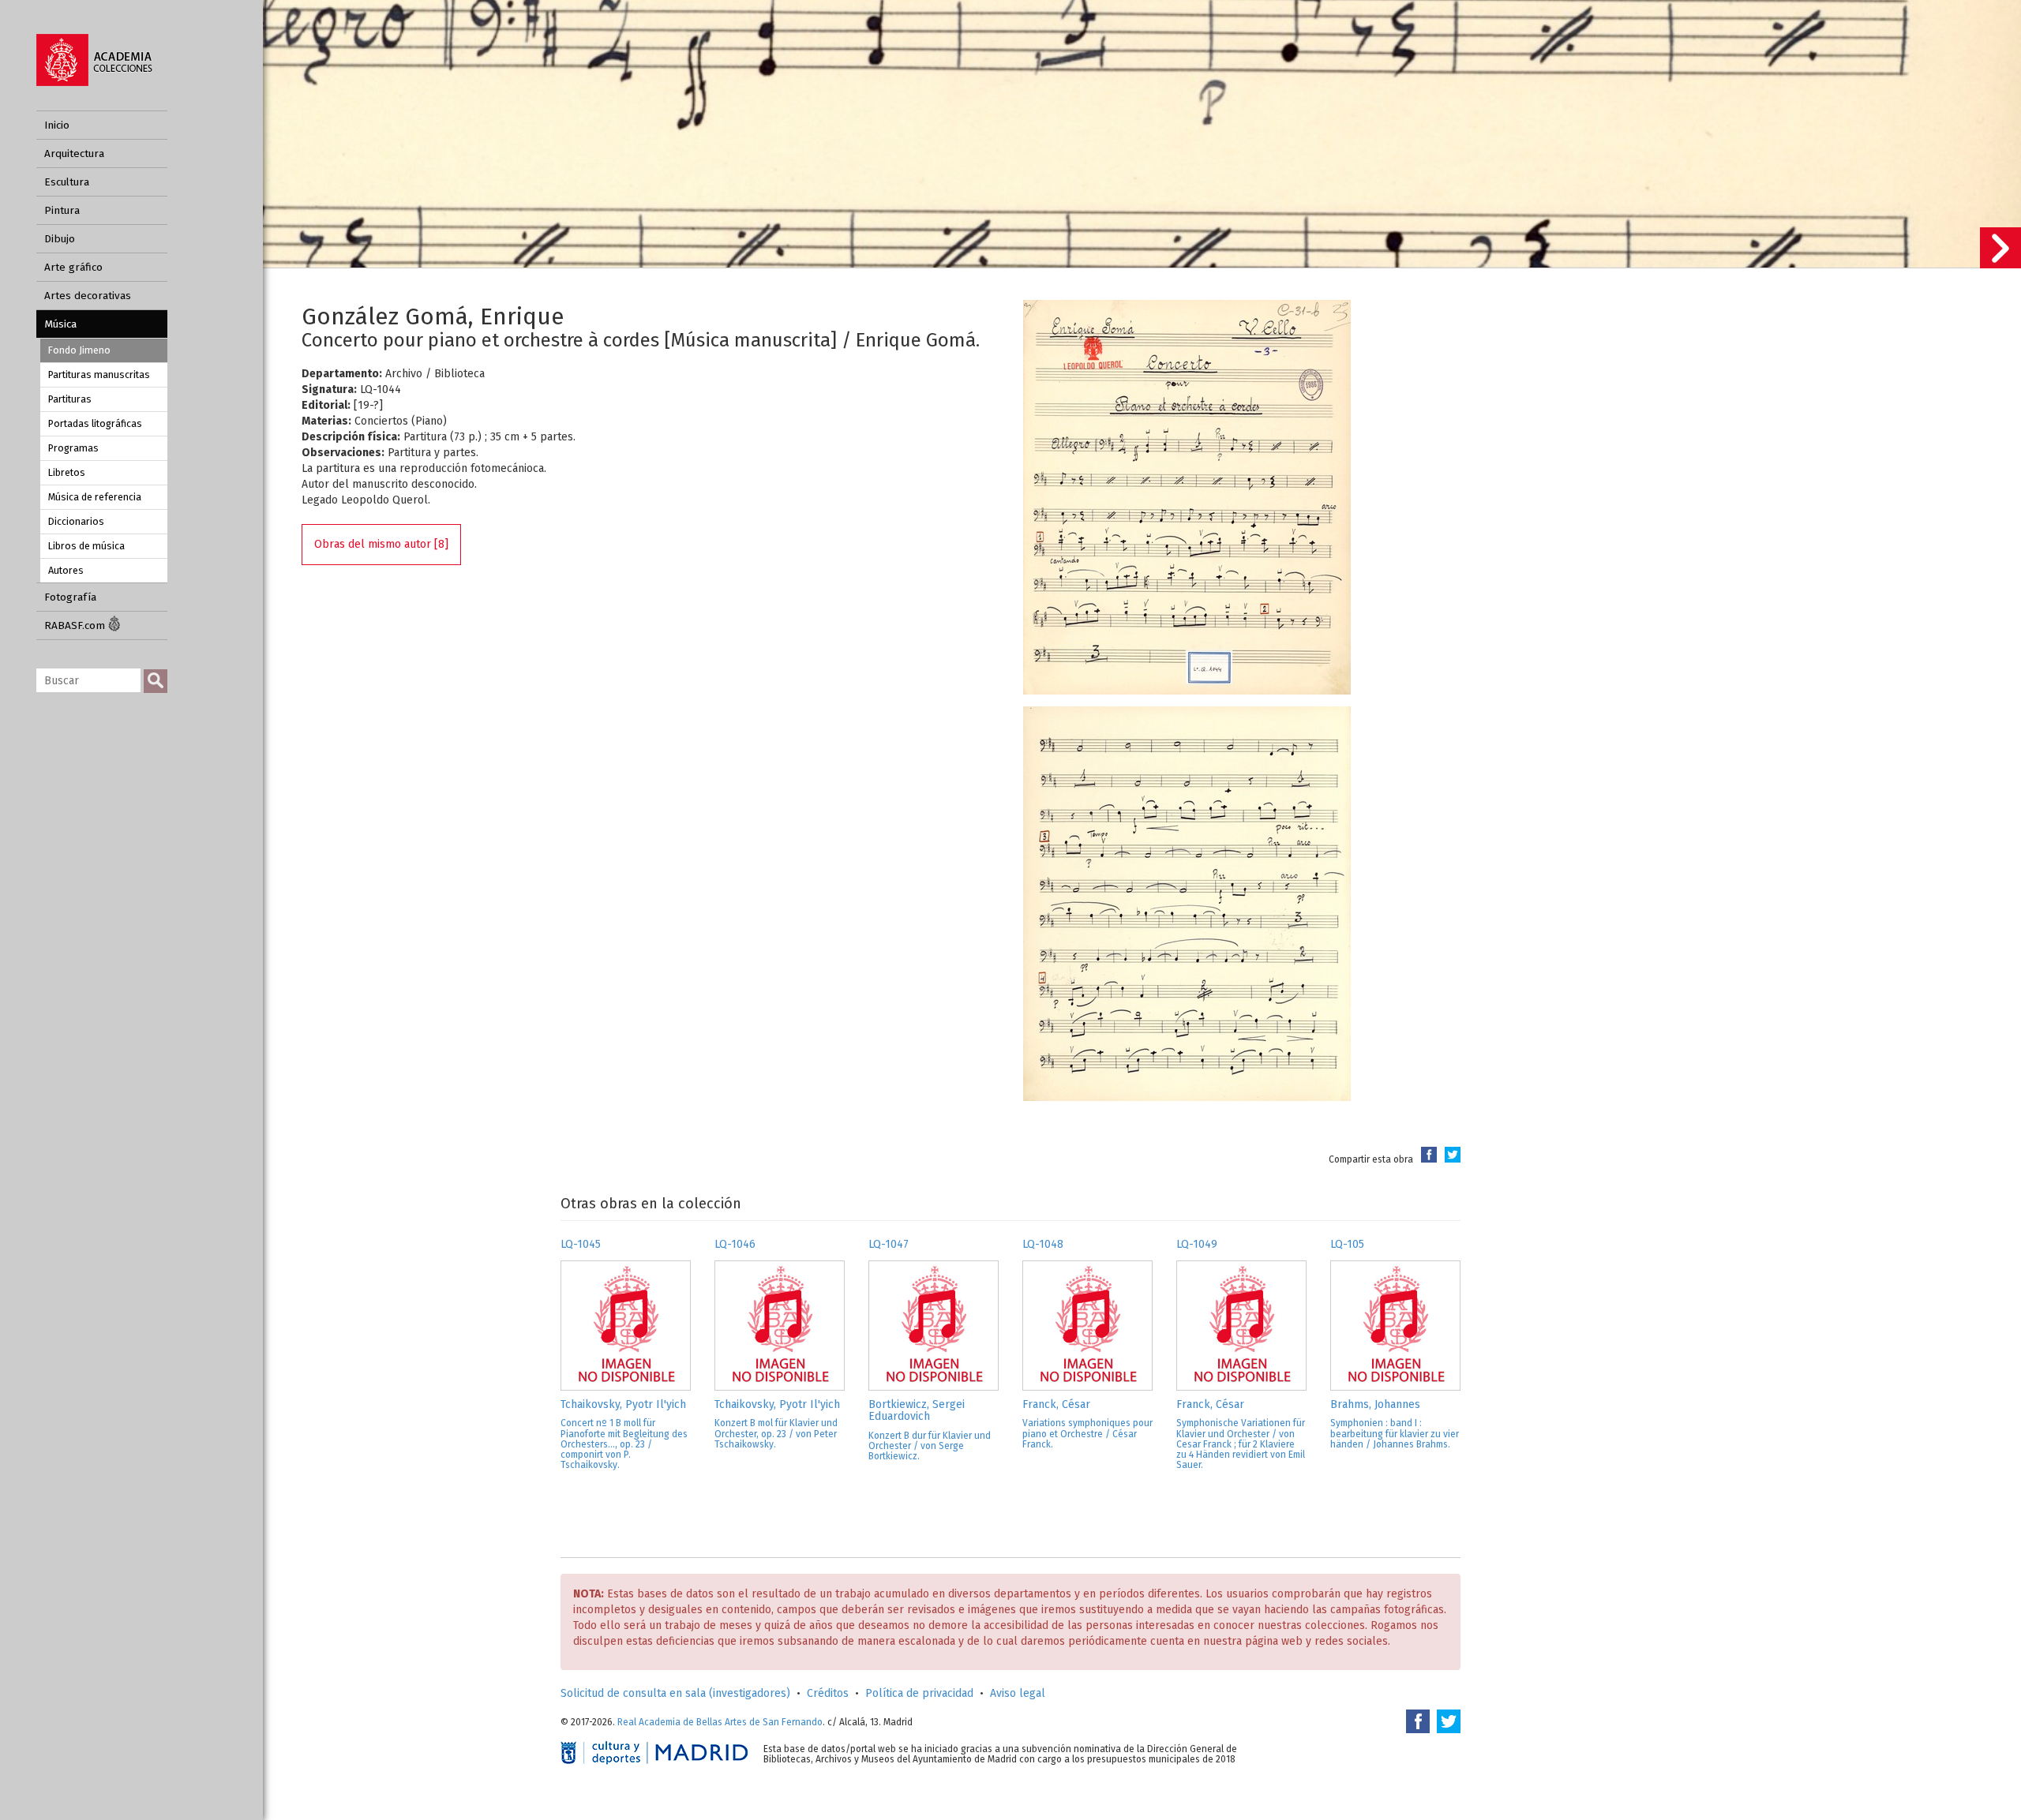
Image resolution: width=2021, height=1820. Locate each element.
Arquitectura (74, 154)
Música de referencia (95, 497)
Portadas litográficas (95, 423)
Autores (66, 570)
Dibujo (60, 239)
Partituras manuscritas (99, 374)
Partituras (70, 399)
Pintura (62, 210)
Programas (73, 448)
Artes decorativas (88, 296)
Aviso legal (1018, 1693)
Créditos (828, 1693)
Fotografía (70, 597)
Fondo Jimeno (79, 350)
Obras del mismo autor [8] (381, 544)
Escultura (67, 182)
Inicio (57, 125)
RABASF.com (76, 625)
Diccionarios (76, 521)
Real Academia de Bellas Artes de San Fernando (720, 1722)
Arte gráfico (73, 267)
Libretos (67, 472)
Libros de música (86, 546)
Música (60, 324)
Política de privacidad (919, 1693)
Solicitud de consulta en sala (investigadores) (675, 1693)
